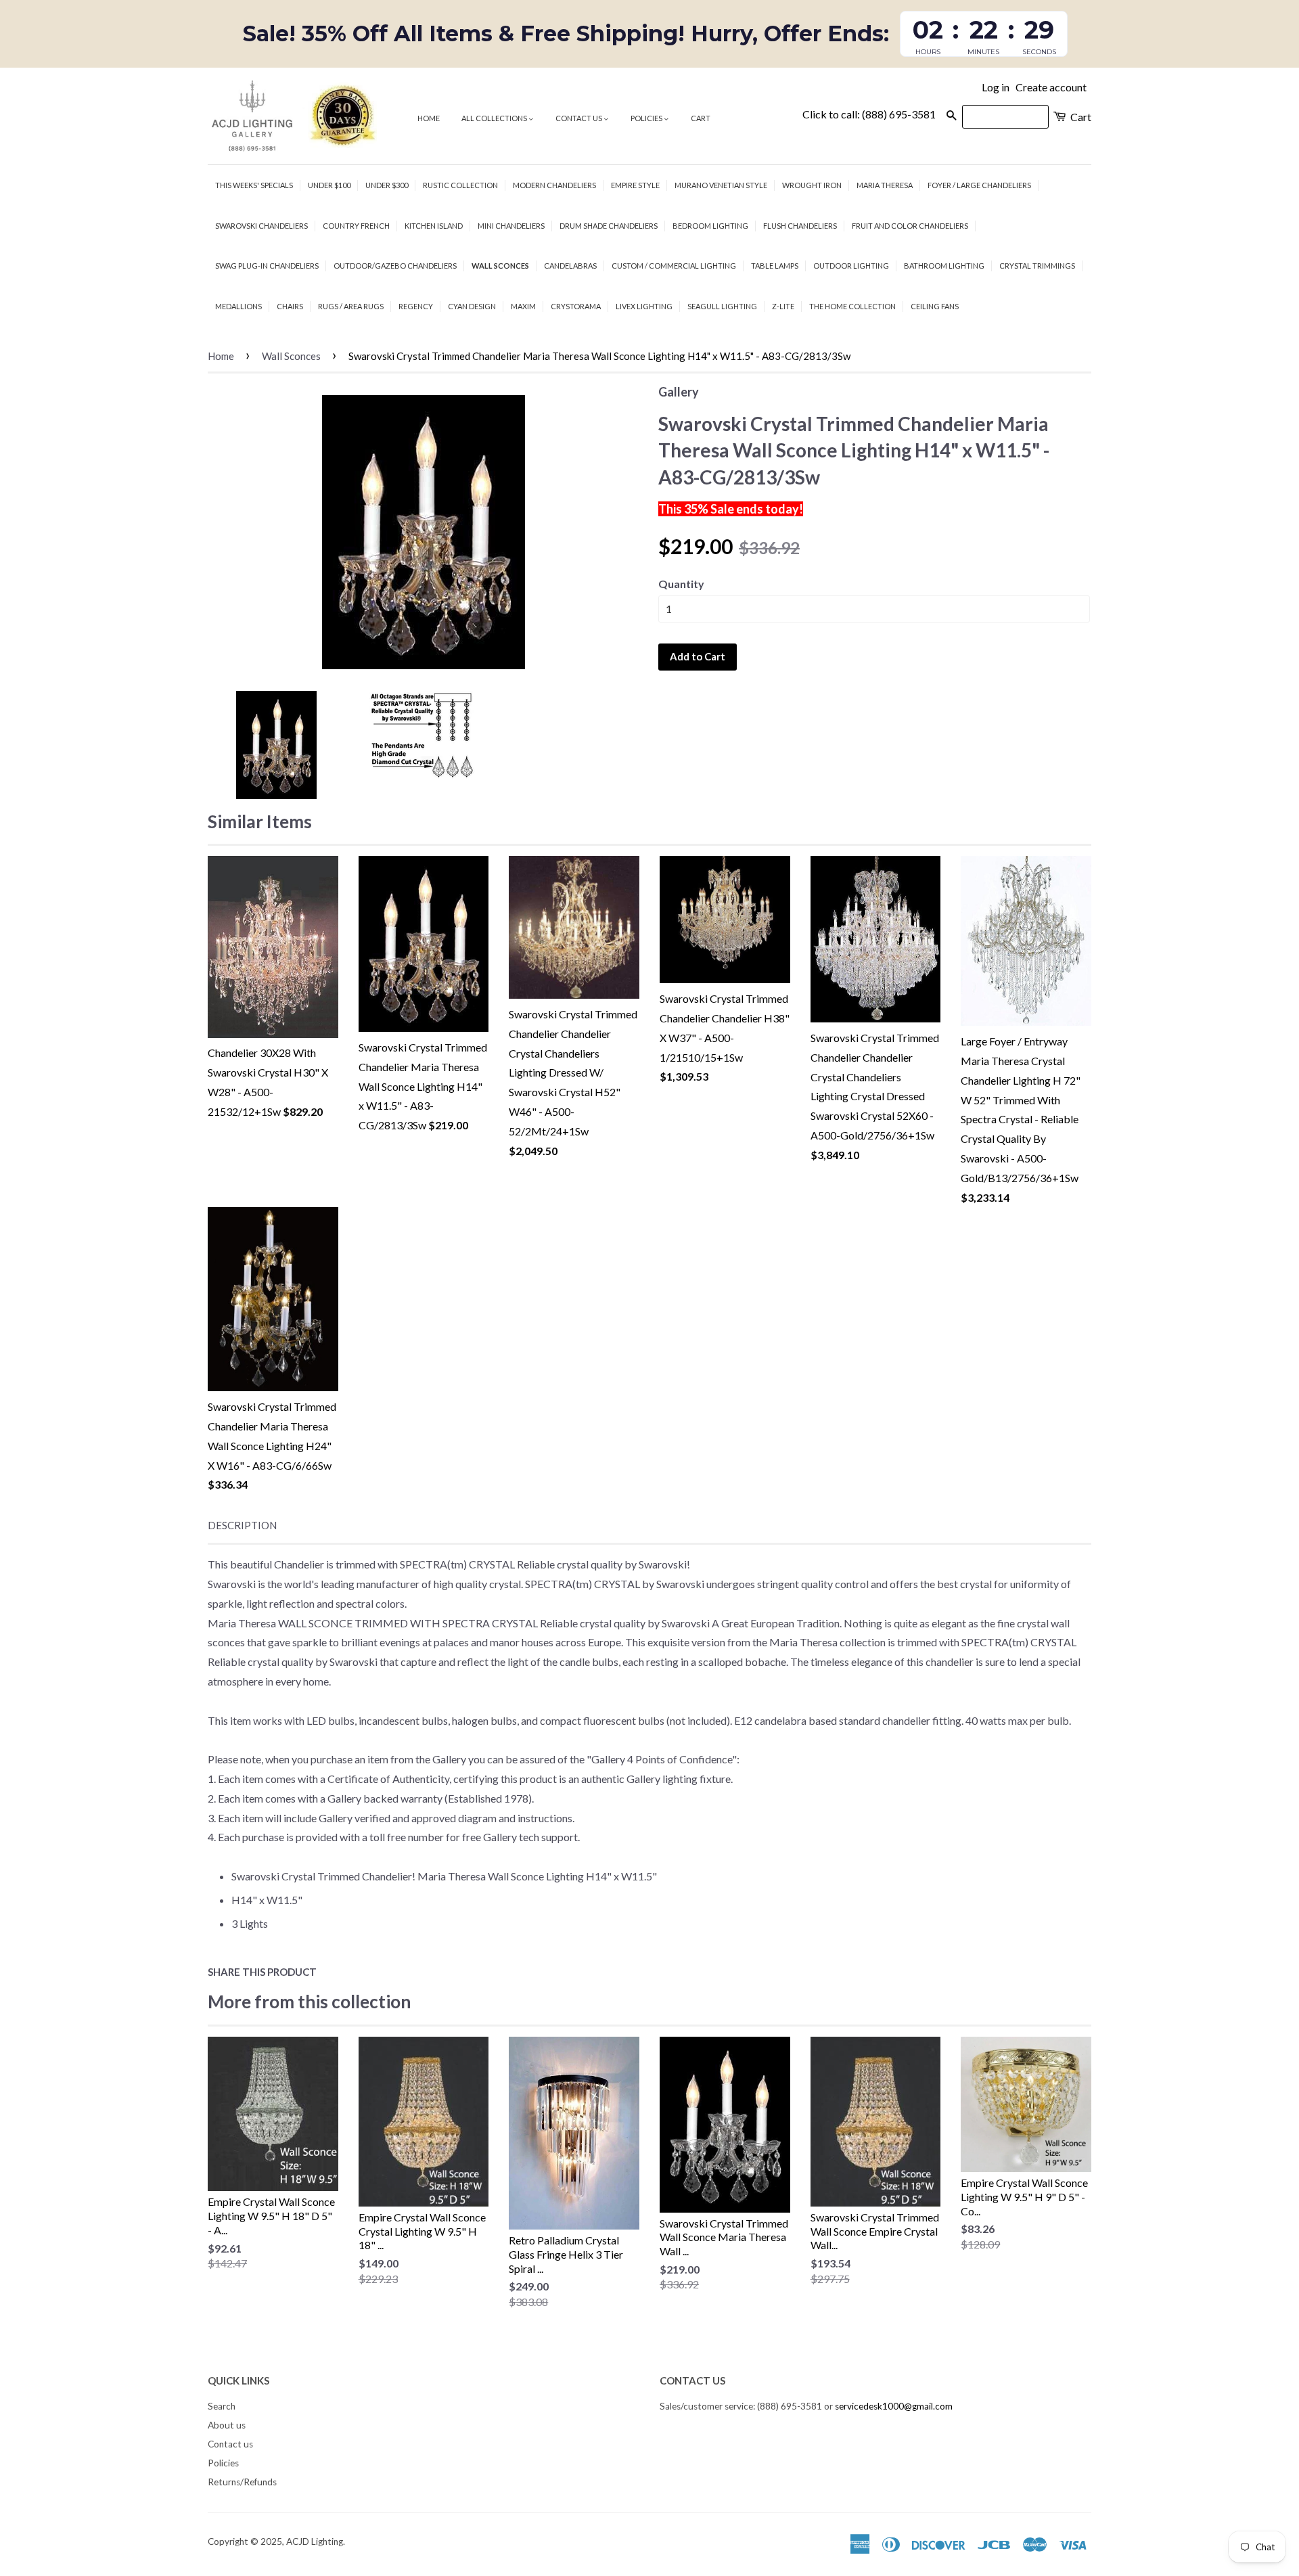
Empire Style (635, 185)
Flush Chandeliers (800, 226)
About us (227, 2425)
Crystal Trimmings (1037, 266)
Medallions (238, 306)
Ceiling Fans (935, 306)
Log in (996, 87)
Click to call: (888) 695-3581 (869, 114)
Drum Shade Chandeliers (609, 226)
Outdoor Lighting (851, 266)
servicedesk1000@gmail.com (894, 2406)
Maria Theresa (885, 185)
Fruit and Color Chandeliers (910, 226)
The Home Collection (852, 306)
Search (222, 2406)
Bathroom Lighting (944, 266)
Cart (701, 118)
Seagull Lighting (722, 306)
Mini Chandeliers (511, 226)
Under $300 (387, 185)
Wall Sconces (500, 266)
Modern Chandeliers (554, 185)
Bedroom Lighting (710, 226)
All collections (495, 118)
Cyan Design (472, 306)
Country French (356, 226)
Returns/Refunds (242, 2482)
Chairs (290, 306)
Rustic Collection (460, 185)
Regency (416, 306)
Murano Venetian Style (721, 185)
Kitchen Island (434, 226)
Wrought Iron (812, 185)
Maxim (523, 306)
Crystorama (576, 306)
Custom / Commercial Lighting (674, 266)
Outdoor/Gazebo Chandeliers (395, 266)
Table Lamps (775, 266)
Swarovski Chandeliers (261, 226)
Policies (647, 118)
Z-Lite (783, 306)
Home (429, 118)
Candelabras (570, 266)
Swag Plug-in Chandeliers (267, 266)
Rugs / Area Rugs (351, 306)
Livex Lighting (644, 306)
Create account (1051, 87)
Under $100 (329, 185)
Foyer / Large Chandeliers (979, 185)
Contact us (579, 118)
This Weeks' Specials (254, 185)
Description (242, 1525)
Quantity (681, 584)
